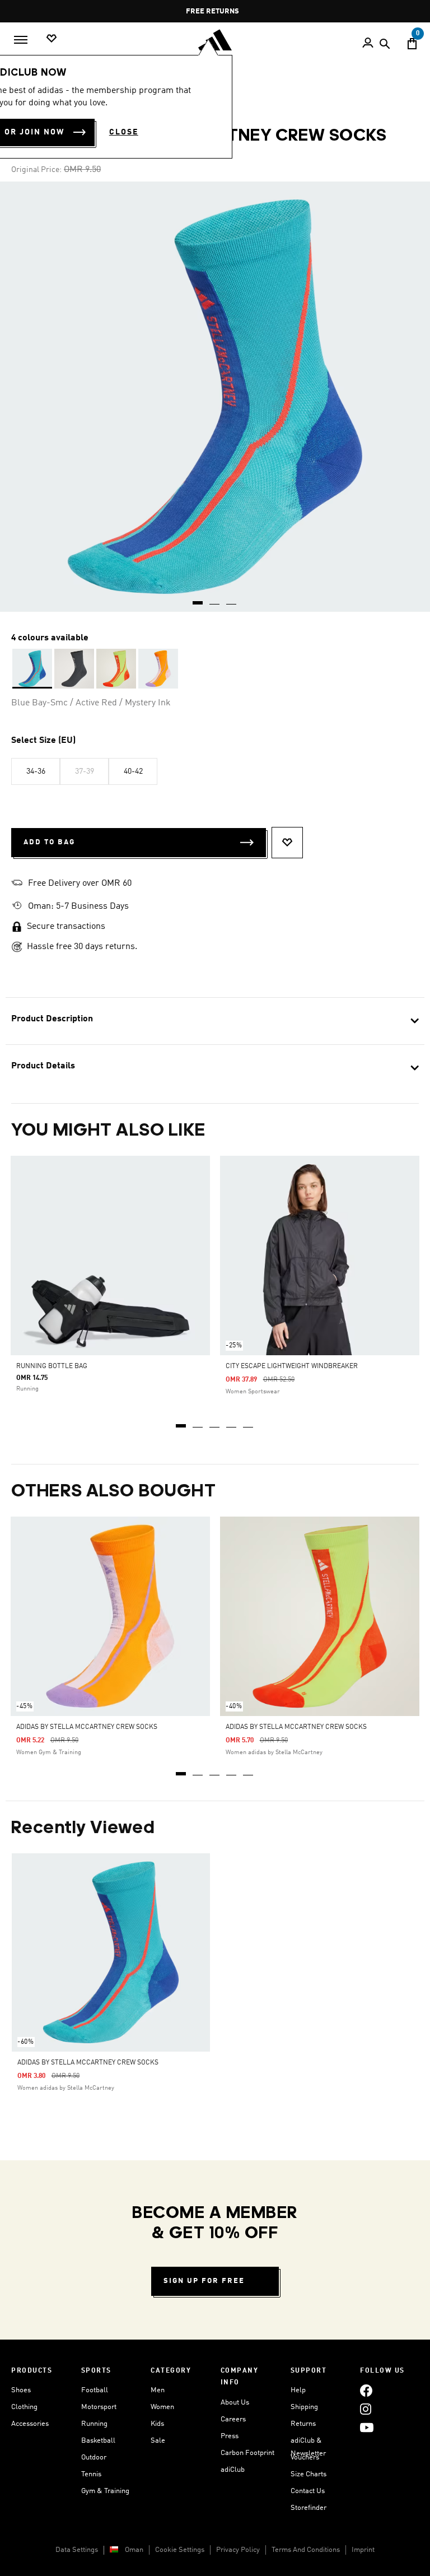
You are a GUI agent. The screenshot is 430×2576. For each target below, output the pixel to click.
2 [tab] (198, 1422)
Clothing (24, 2407)
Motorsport (99, 2407)
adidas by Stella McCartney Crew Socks (87, 1727)
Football (95, 2390)
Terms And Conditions (306, 2550)
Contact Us (308, 2491)
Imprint (363, 2550)
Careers (233, 2419)
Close (124, 132)
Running (94, 2424)
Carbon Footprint (247, 2453)
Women (162, 2407)
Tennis (91, 2474)
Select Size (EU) (43, 741)
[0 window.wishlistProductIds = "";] (52, 39)
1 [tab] (181, 1422)
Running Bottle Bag (52, 1366)
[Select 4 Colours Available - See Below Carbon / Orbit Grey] (74, 669)
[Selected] (32, 669)
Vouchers (305, 2458)
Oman (134, 2550)
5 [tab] (249, 1422)
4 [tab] (232, 1422)
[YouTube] (367, 2427)
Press (230, 2436)
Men (158, 2390)
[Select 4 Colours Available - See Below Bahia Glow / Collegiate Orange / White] (116, 669)
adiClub (233, 2470)
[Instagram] (366, 2409)
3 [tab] (215, 1422)
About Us (235, 2403)
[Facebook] (366, 2390)
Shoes (21, 2390)
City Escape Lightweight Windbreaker (292, 1366)
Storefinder (309, 2508)
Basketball (98, 2441)
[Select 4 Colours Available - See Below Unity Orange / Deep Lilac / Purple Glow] (158, 669)
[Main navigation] (21, 40)
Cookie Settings (180, 2550)
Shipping (304, 2407)
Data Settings (77, 2550)
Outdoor (94, 2458)
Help (298, 2390)
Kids (157, 2424)
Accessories (30, 2424)
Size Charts (309, 2474)
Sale (158, 2441)
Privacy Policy (238, 2550)
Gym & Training (105, 2491)
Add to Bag (49, 842)
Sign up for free (204, 2281)
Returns (303, 2424)
